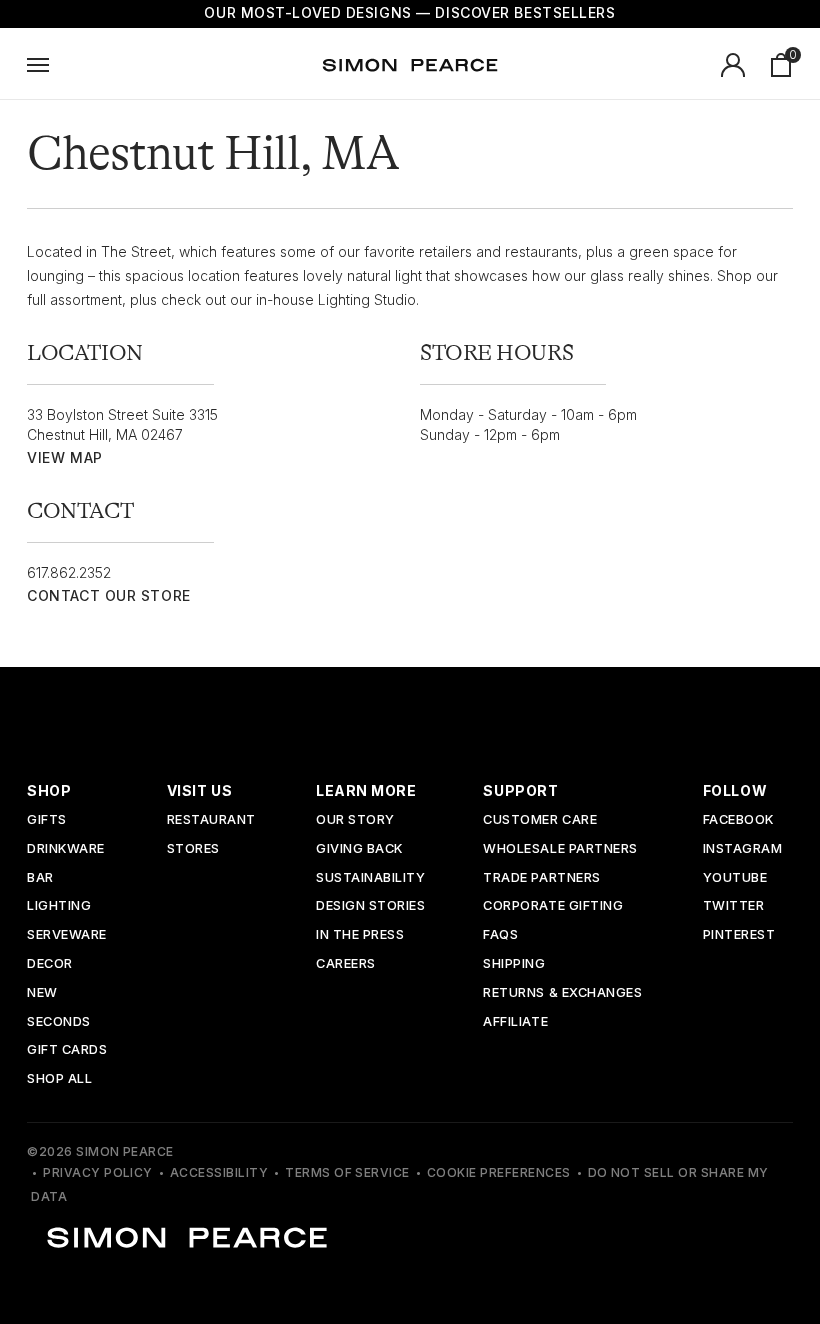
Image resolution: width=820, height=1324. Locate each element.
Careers (346, 964)
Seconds (59, 1022)
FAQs (500, 935)
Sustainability (370, 878)
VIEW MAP (64, 457)
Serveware (67, 935)
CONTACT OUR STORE (109, 595)
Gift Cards (67, 1050)
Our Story (355, 820)
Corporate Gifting (553, 906)
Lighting (59, 906)
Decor (50, 964)
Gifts (47, 820)
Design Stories (370, 906)
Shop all (59, 1079)
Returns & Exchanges (562, 993)
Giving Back (359, 849)
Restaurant (211, 820)
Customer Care (540, 820)
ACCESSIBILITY (219, 1172)
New (42, 993)
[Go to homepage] (410, 65)
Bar (40, 878)
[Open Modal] (38, 65)
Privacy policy (98, 1172)
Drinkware (66, 849)
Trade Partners (541, 878)
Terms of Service (347, 1172)
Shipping (514, 964)
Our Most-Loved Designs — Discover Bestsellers (409, 12)
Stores (193, 849)
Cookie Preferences (499, 1172)
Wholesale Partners (560, 849)
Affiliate (515, 1022)
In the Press (360, 935)
